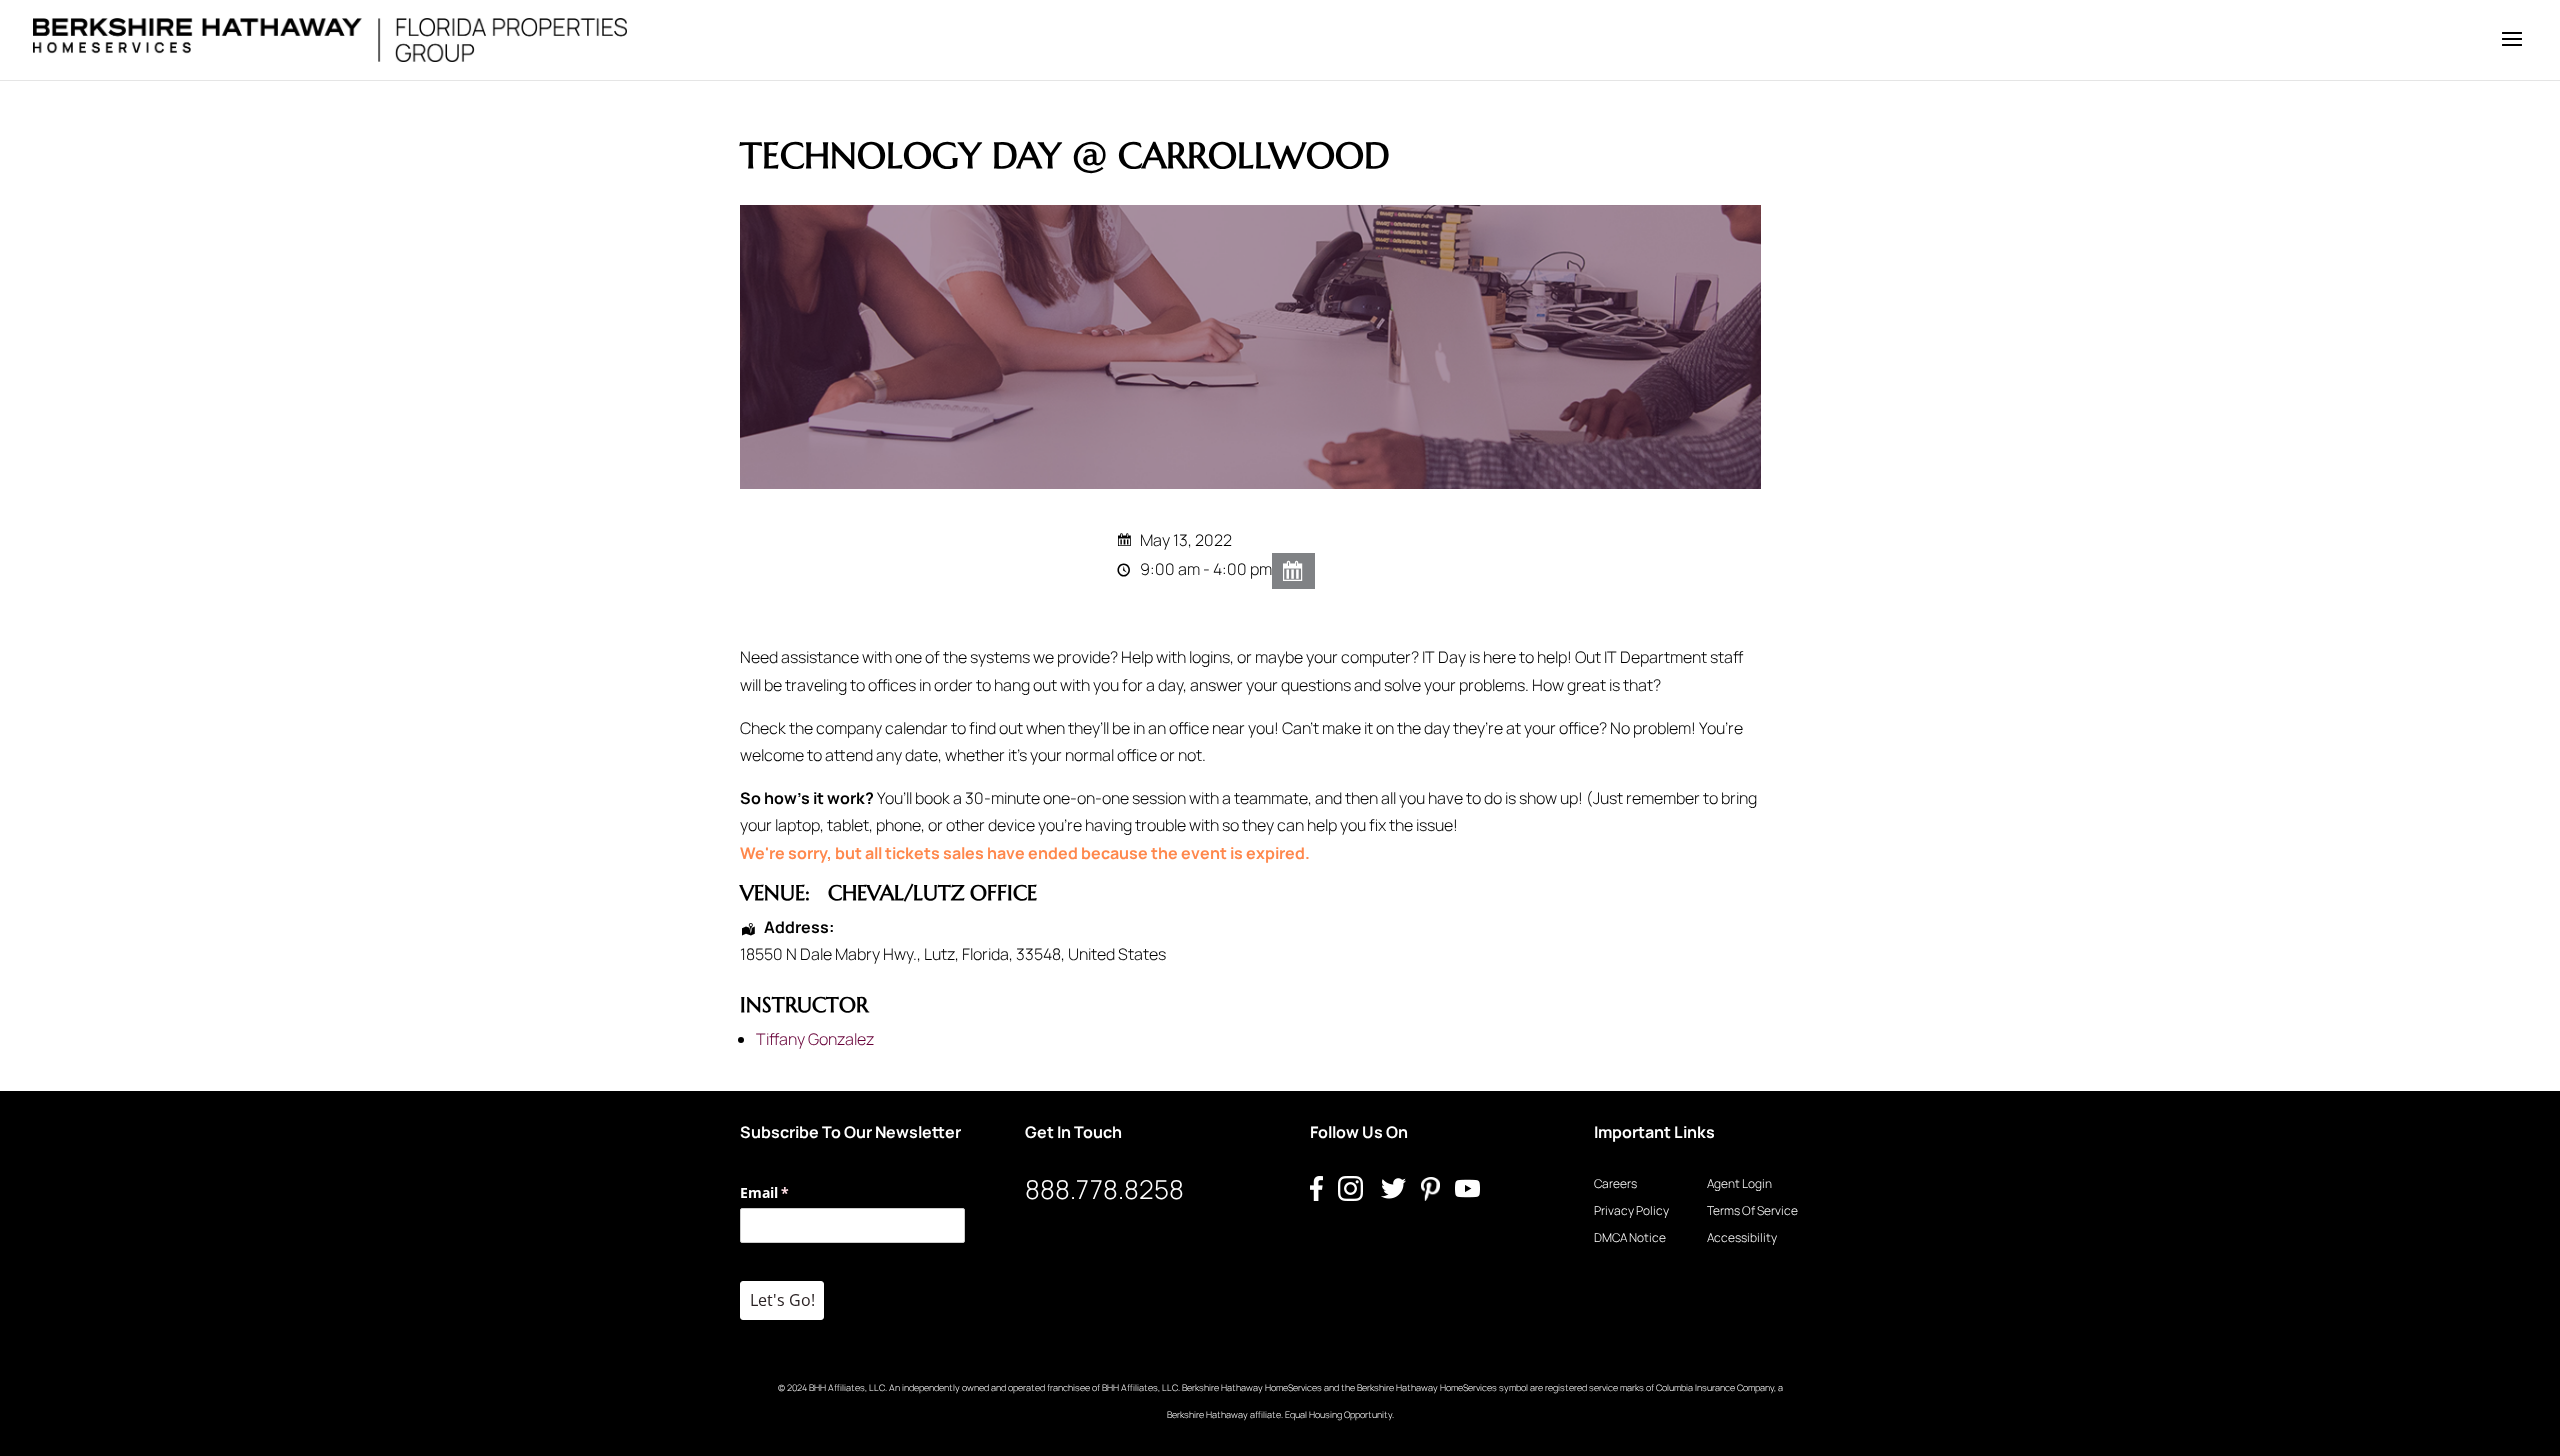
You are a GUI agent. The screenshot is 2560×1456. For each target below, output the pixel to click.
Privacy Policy (1631, 1210)
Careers (1615, 1183)
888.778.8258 (1104, 1189)
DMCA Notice (1630, 1237)
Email (793, 1192)
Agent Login (1739, 1183)
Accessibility (1742, 1237)
